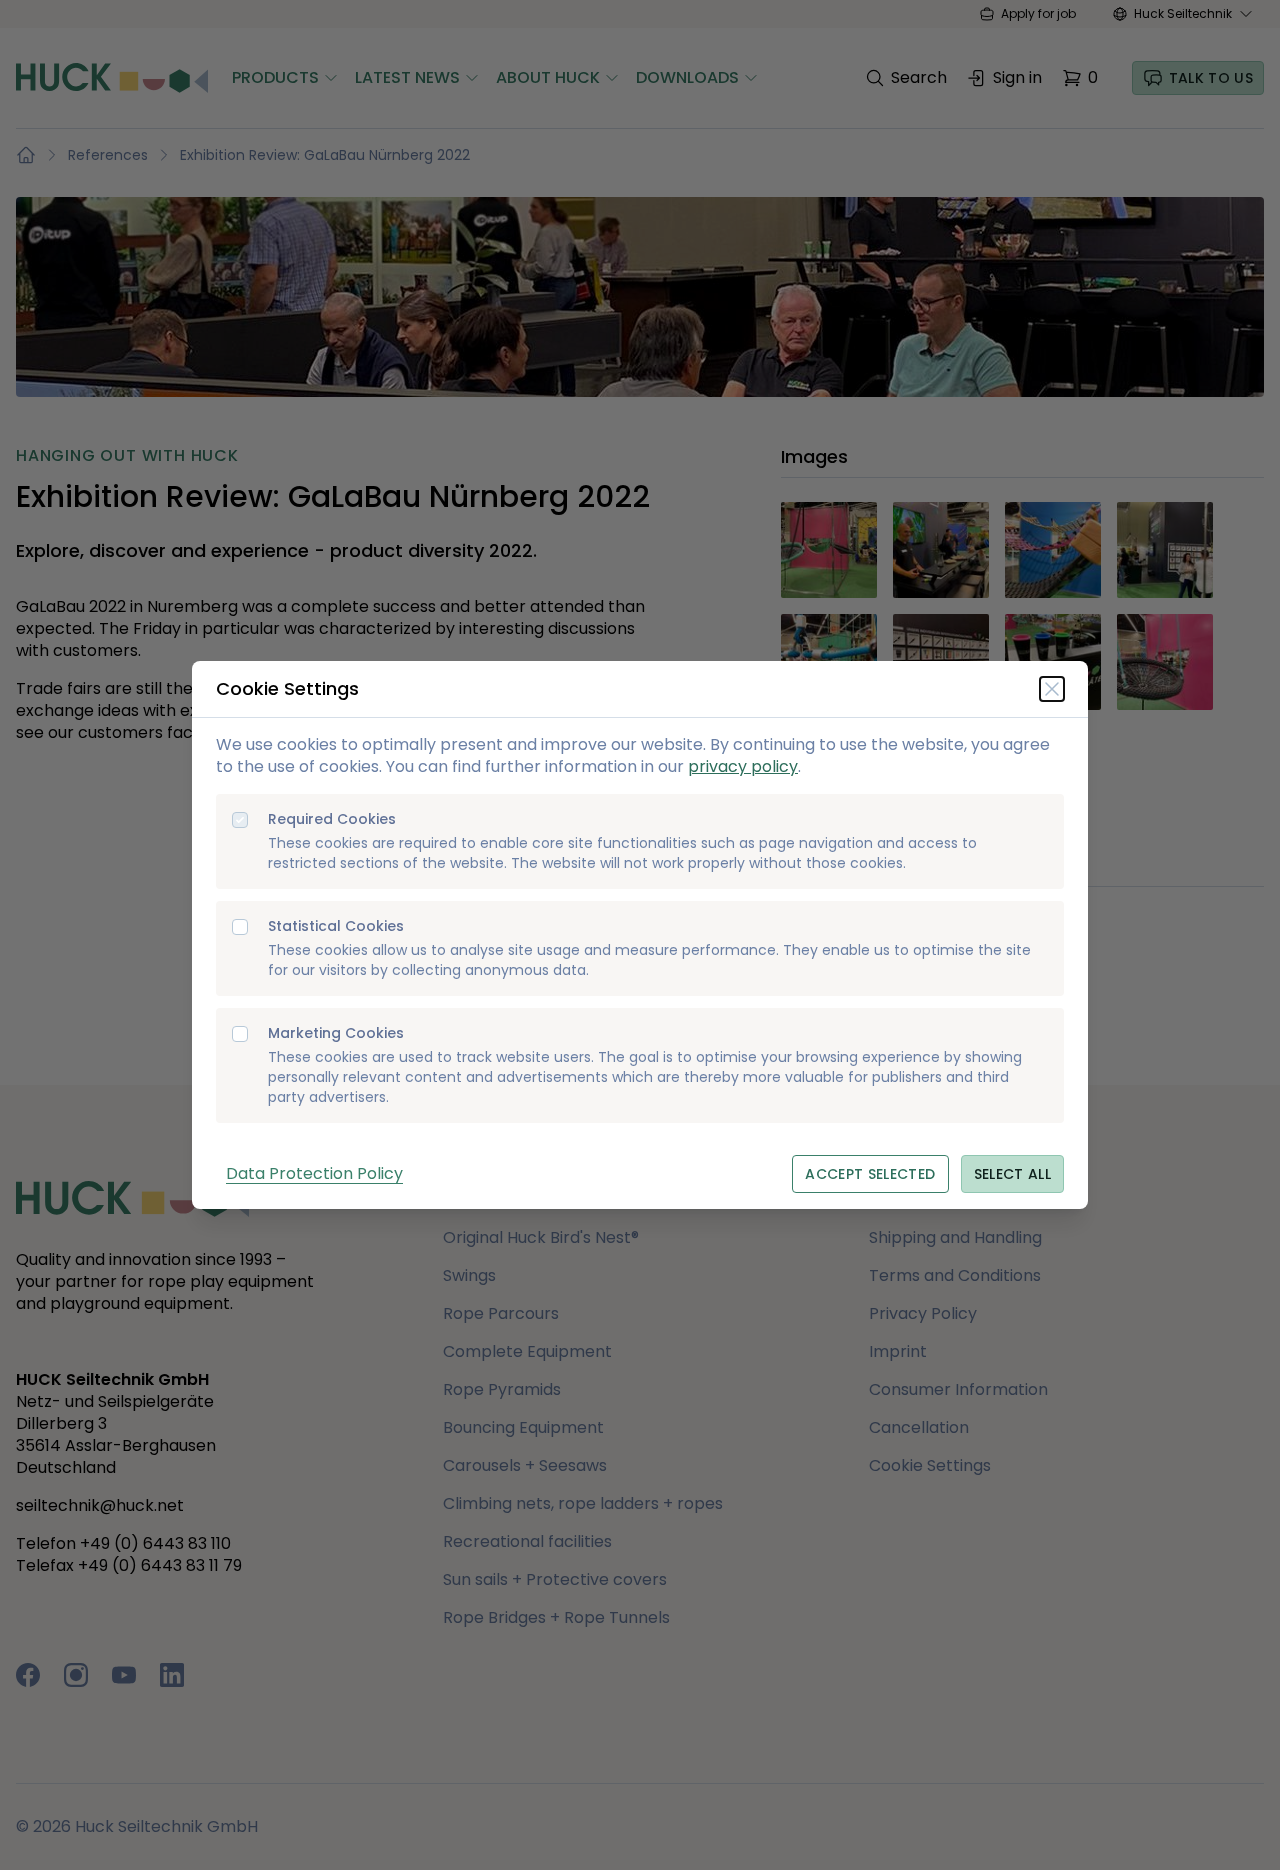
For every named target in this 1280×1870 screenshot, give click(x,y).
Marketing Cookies (336, 1033)
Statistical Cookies (336, 926)
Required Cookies (332, 819)
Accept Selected (870, 1174)
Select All (1013, 1174)
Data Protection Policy (314, 1173)
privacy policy (743, 766)
